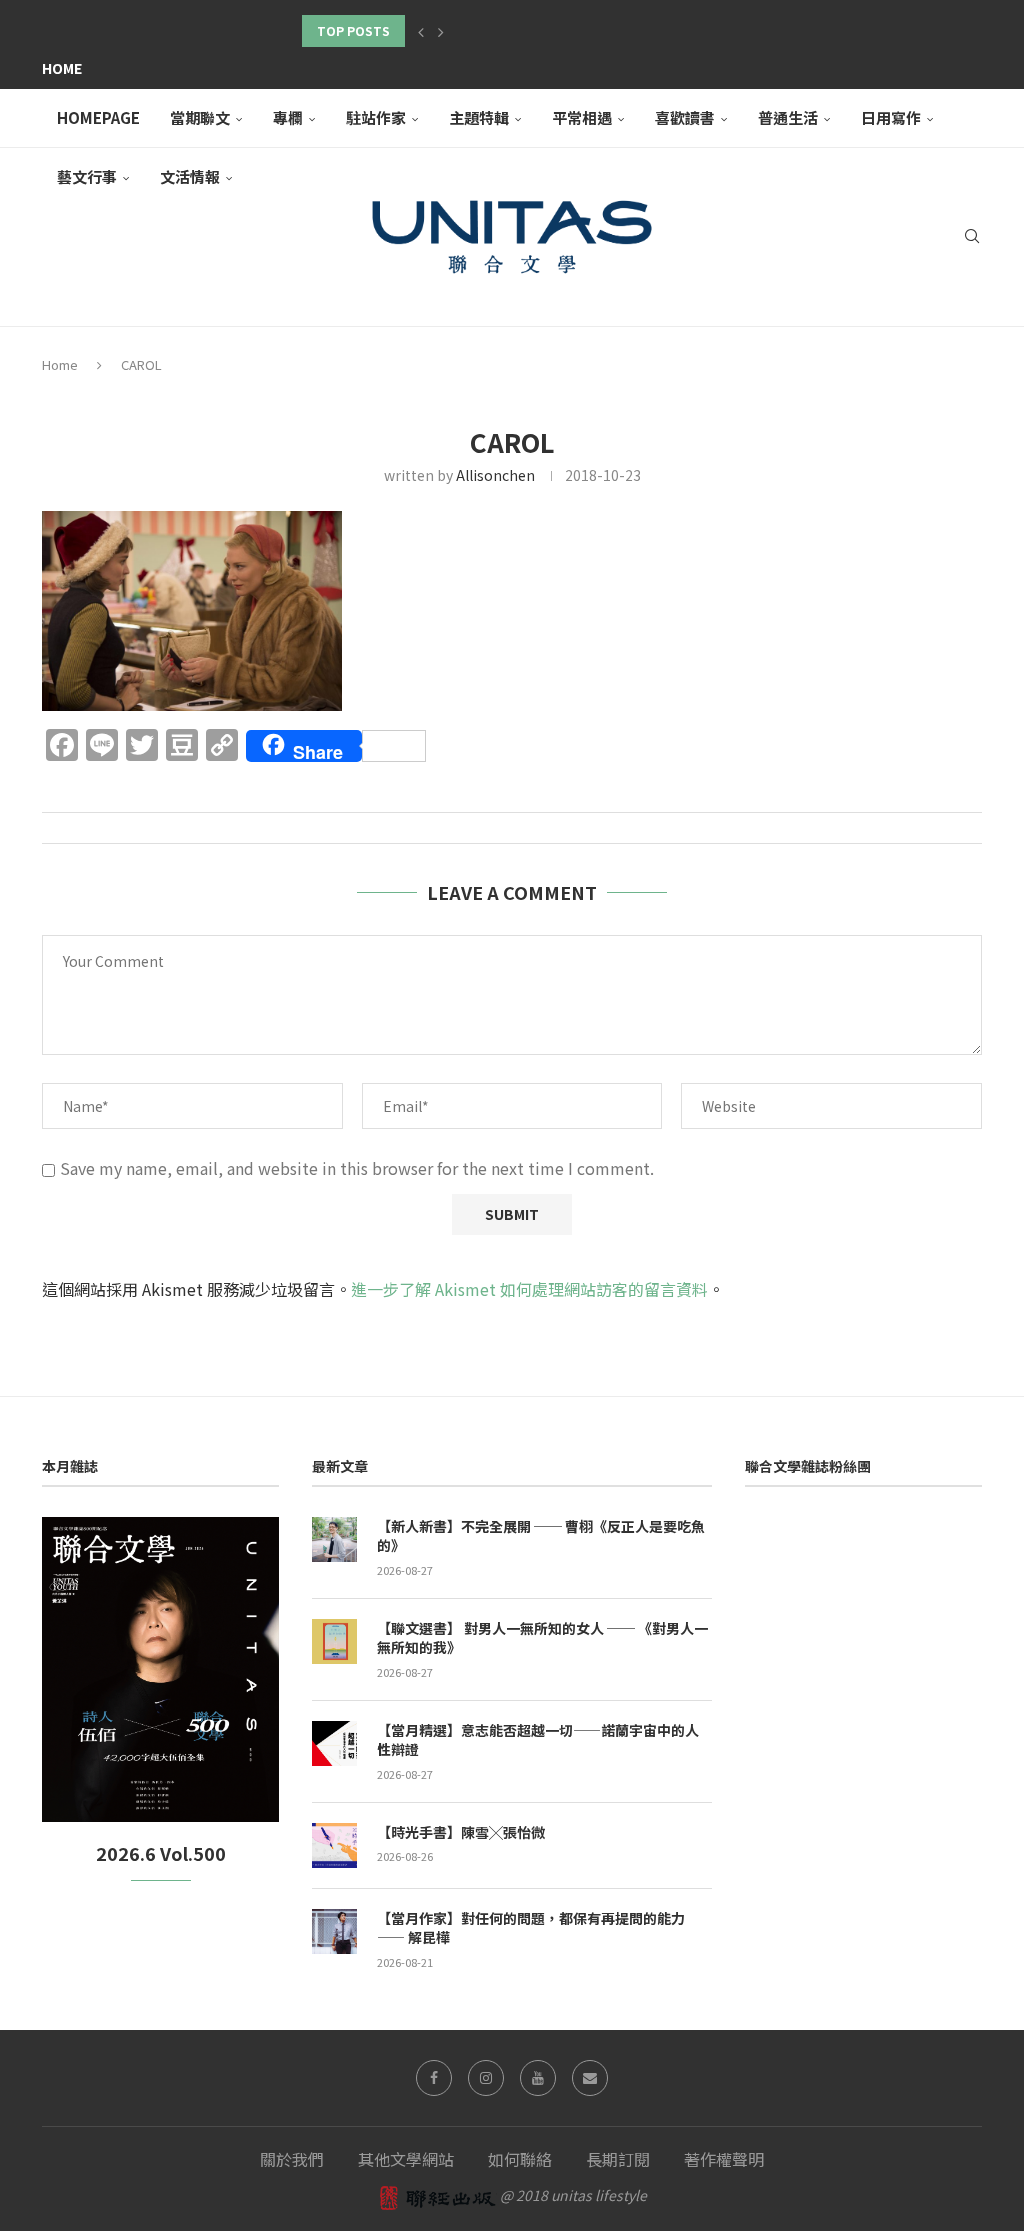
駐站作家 (376, 117)
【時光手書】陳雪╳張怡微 (461, 1832)
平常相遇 (582, 117)
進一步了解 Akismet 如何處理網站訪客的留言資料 (529, 1289)
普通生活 (788, 117)
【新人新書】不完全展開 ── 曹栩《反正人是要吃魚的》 (541, 1536)
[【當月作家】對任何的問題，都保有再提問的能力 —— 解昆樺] (334, 1931)
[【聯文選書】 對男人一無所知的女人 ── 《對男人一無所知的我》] (334, 1641)
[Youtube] (538, 2078)
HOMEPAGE (98, 117)
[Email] (590, 2078)
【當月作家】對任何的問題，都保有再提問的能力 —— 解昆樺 (531, 1928)
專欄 (288, 117)
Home (62, 68)
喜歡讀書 (685, 117)
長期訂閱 (618, 2159)
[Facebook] (434, 2078)
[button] (421, 31)
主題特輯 (479, 117)
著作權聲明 (724, 2159)
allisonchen (495, 475)
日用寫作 (891, 117)
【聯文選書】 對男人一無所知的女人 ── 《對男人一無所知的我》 (542, 1638)
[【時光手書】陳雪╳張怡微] (334, 1845)
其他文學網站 (406, 2159)
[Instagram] (486, 2078)
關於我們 (292, 2159)
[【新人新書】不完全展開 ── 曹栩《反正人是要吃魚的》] (334, 1539)
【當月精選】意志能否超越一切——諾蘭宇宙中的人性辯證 (538, 1740)
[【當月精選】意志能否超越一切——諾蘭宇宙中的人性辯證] (334, 1743)
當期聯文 (200, 117)
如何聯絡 (520, 2159)
